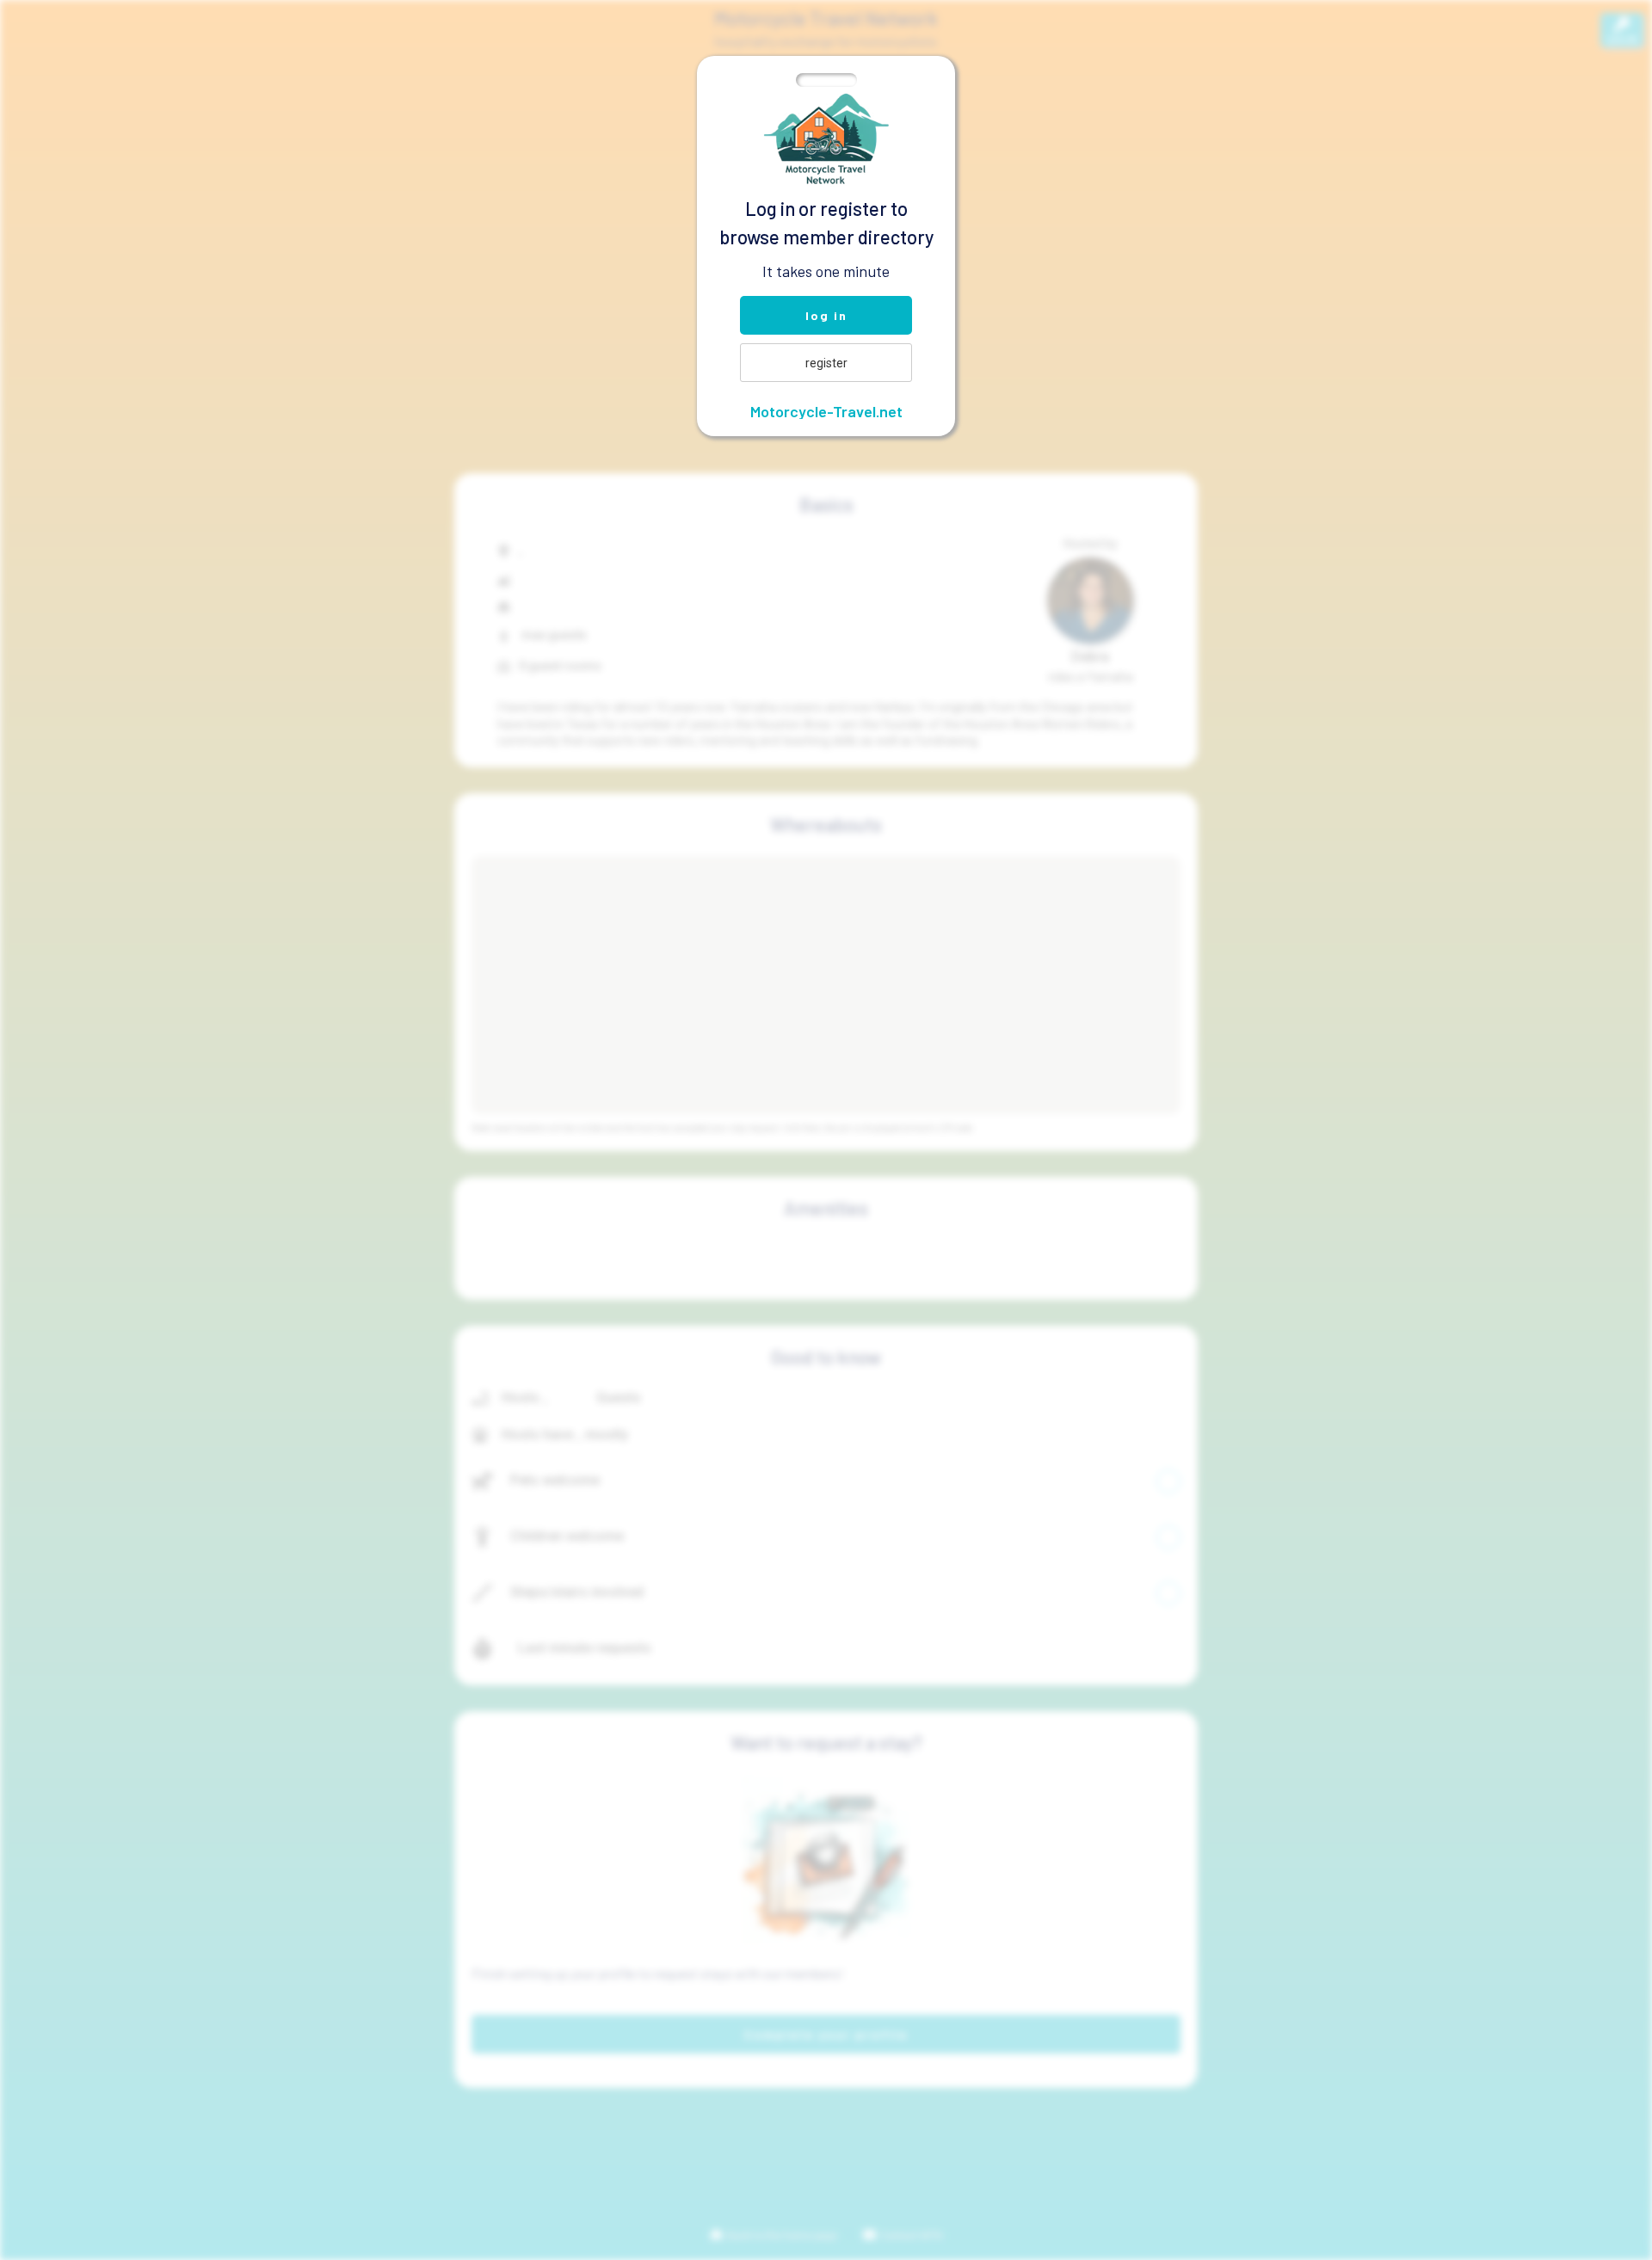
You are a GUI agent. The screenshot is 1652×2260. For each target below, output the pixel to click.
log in (826, 315)
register (826, 363)
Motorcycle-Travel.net (826, 411)
